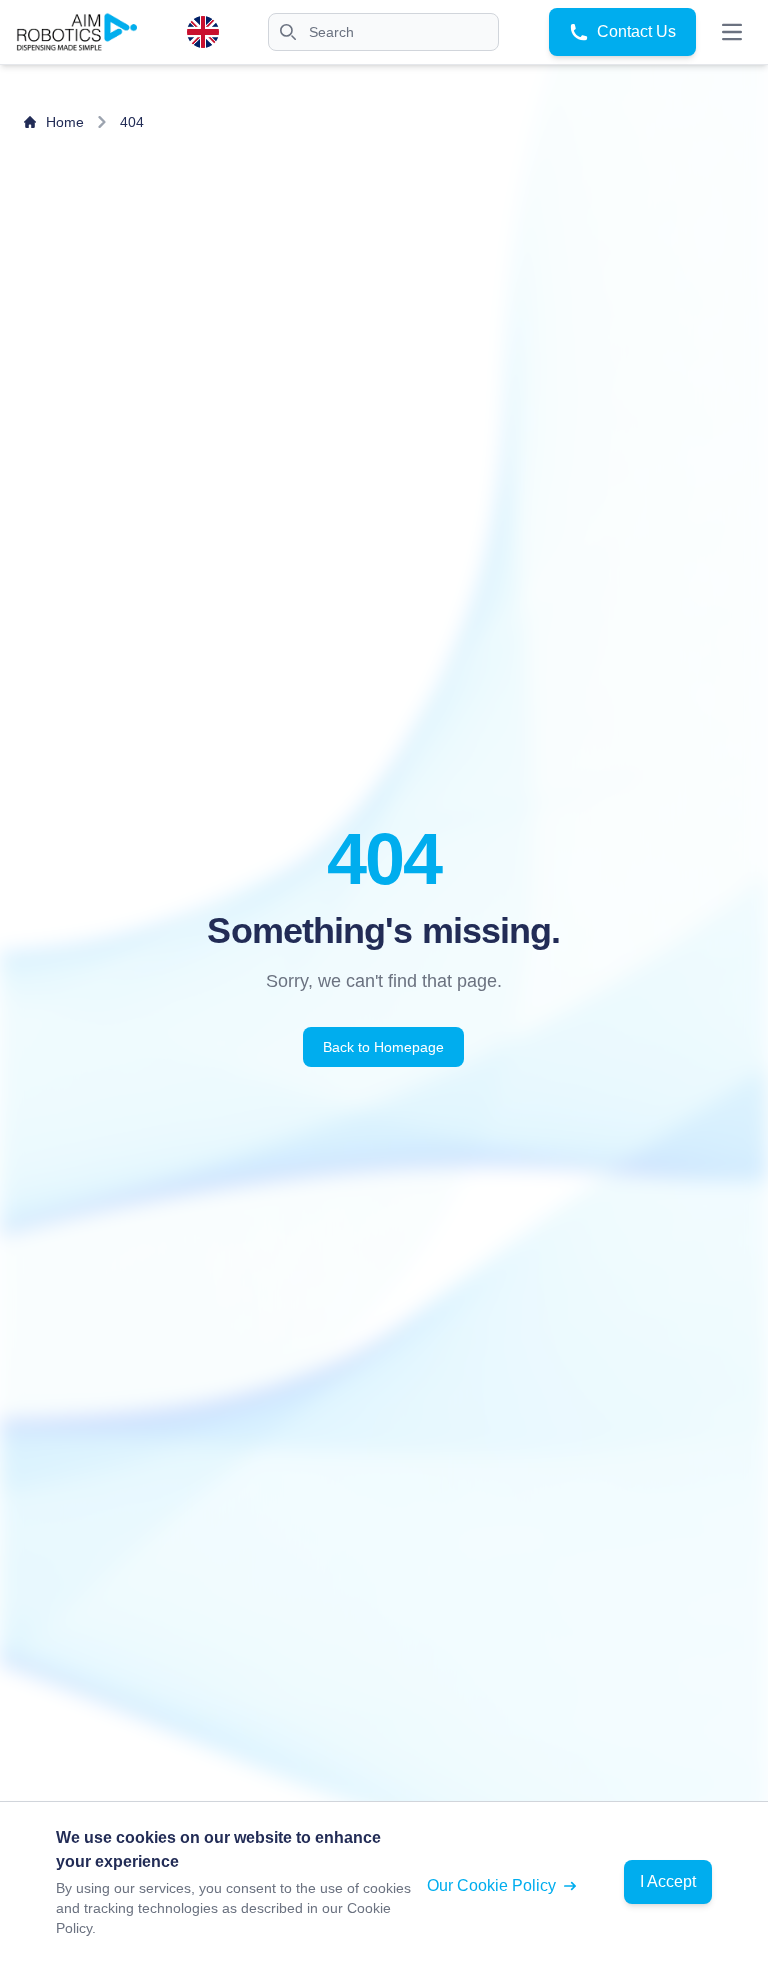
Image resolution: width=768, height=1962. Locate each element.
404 (132, 122)
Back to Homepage (383, 1047)
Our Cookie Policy (491, 1885)
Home (65, 122)
